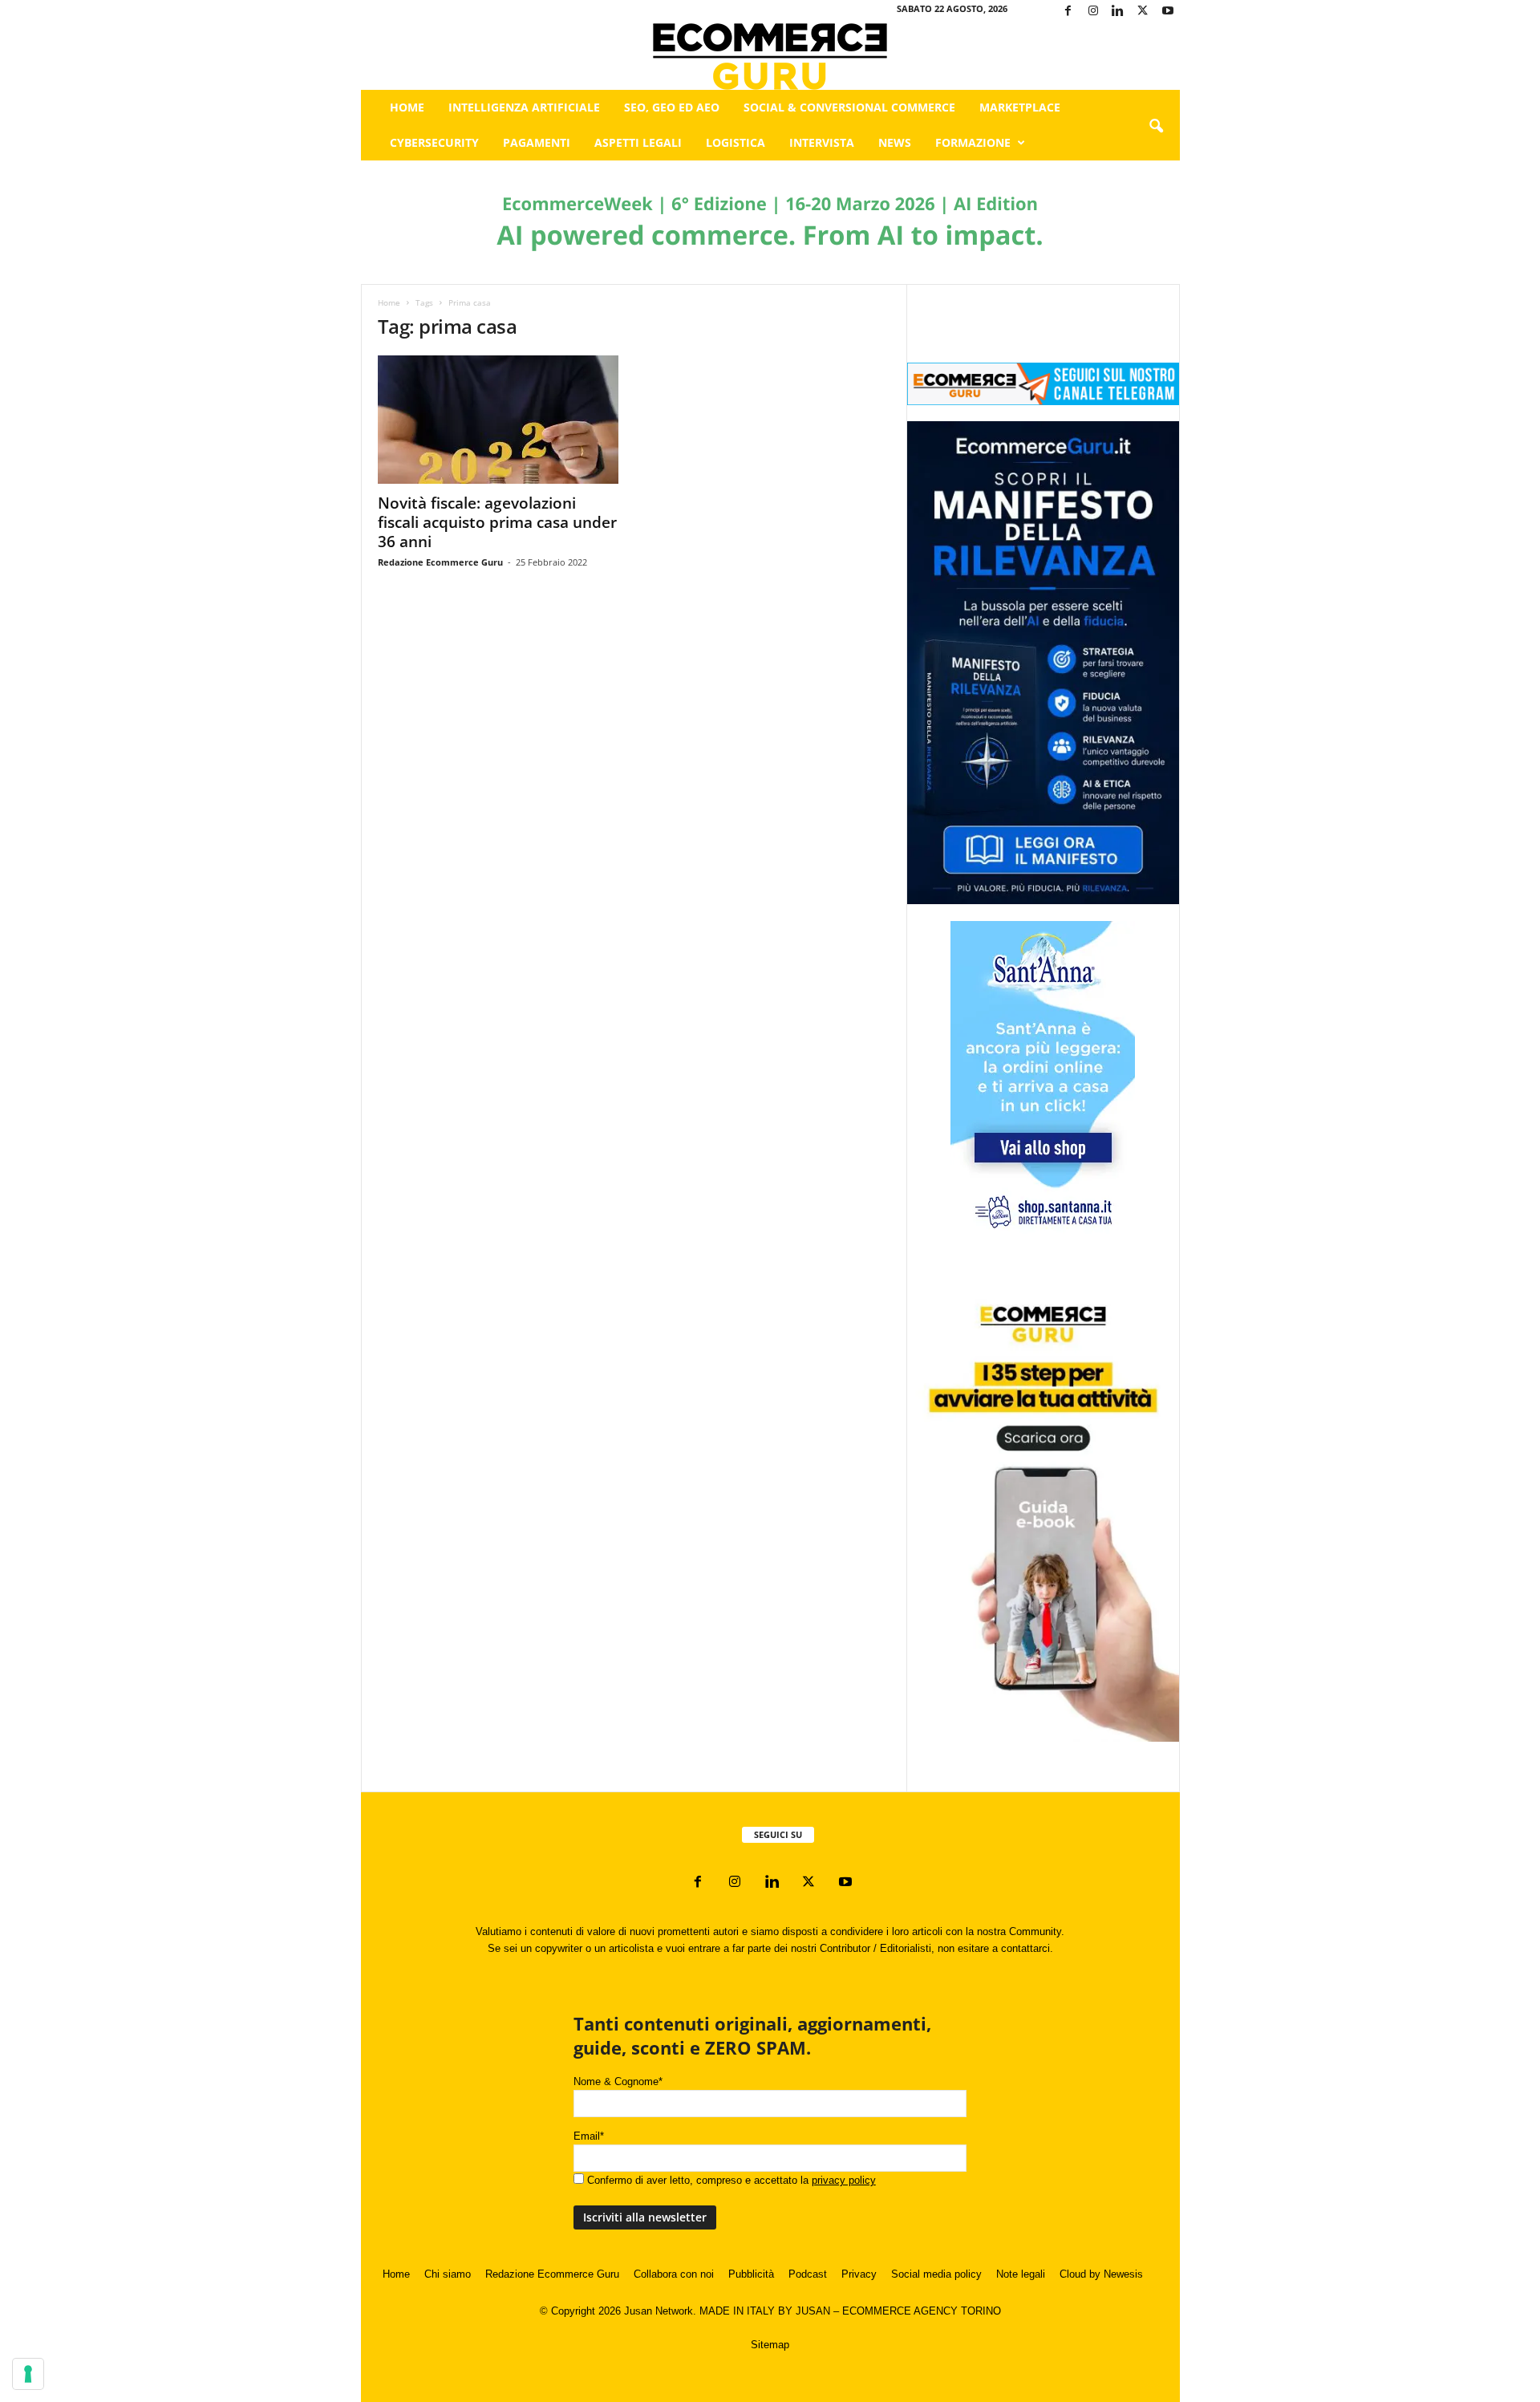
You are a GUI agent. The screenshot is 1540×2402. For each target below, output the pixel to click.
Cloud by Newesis (1101, 2274)
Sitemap (770, 2345)
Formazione (973, 142)
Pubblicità (751, 2274)
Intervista (822, 142)
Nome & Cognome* (618, 2081)
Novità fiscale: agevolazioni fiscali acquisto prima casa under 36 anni (497, 522)
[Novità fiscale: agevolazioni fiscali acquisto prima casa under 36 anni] (498, 420)
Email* (589, 2136)
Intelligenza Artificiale (524, 107)
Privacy (859, 2274)
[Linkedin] (1118, 12)
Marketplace (1020, 107)
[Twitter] (1143, 12)
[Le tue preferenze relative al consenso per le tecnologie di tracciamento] (28, 2374)
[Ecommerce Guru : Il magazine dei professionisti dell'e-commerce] (770, 57)
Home (407, 107)
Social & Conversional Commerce (849, 107)
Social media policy (936, 2274)
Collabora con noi (674, 2274)
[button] (1156, 127)
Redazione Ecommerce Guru (440, 562)
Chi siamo (448, 2274)
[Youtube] (1168, 12)
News (895, 142)
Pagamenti (537, 142)
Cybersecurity (434, 142)
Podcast (808, 2274)
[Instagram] (1093, 12)
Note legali (1021, 2274)
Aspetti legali (638, 142)
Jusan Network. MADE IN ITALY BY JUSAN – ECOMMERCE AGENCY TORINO (813, 2311)
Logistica (736, 142)
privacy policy (844, 2180)
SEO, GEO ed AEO (672, 107)
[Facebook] (1068, 12)
